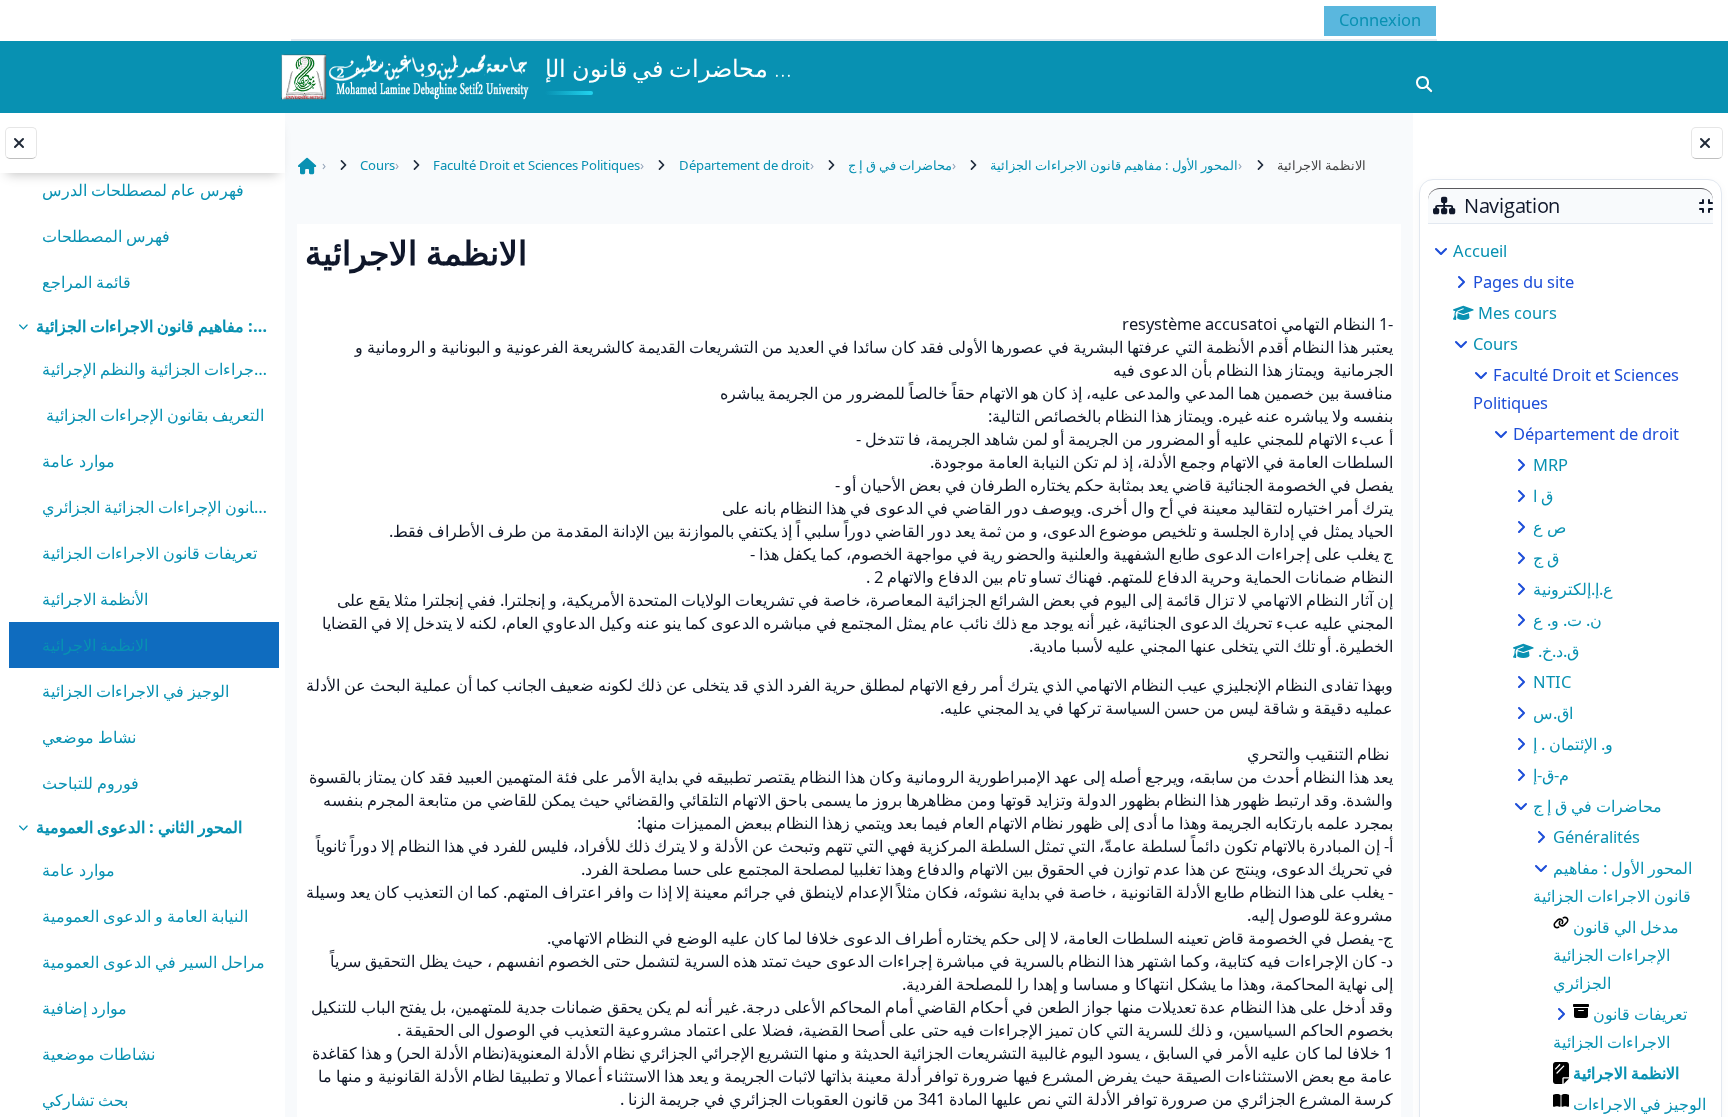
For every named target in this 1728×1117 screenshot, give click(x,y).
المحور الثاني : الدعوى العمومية (139, 826)
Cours (1495, 343)
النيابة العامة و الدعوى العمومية (145, 915)
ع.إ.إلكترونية (1573, 588)
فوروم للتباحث (90, 782)
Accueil (1480, 250)
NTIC (1552, 681)
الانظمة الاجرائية (95, 644)
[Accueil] (404, 74)
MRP (1550, 464)
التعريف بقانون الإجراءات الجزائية (153, 414)
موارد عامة (80, 460)
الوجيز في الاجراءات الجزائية (135, 690)
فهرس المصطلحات (106, 235)
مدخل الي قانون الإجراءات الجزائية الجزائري (155, 506)
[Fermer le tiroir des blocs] (1707, 143)
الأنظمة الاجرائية (95, 598)
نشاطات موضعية (98, 1053)
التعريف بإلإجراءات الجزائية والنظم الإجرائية (155, 368)
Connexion (1380, 19)
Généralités (1596, 836)
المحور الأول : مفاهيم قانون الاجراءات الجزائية (152, 325)
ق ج (1546, 557)
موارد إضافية (84, 1007)
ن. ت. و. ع (1567, 619)
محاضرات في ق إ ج (1597, 805)
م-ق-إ (1551, 774)
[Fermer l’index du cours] (21, 143)
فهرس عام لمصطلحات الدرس (143, 189)
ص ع (1549, 526)
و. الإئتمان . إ (1573, 743)
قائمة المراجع (86, 281)
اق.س (1553, 712)
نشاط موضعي (89, 736)
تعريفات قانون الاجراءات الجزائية (149, 552)
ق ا (1543, 495)
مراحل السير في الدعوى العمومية (153, 961)
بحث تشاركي (85, 1099)
